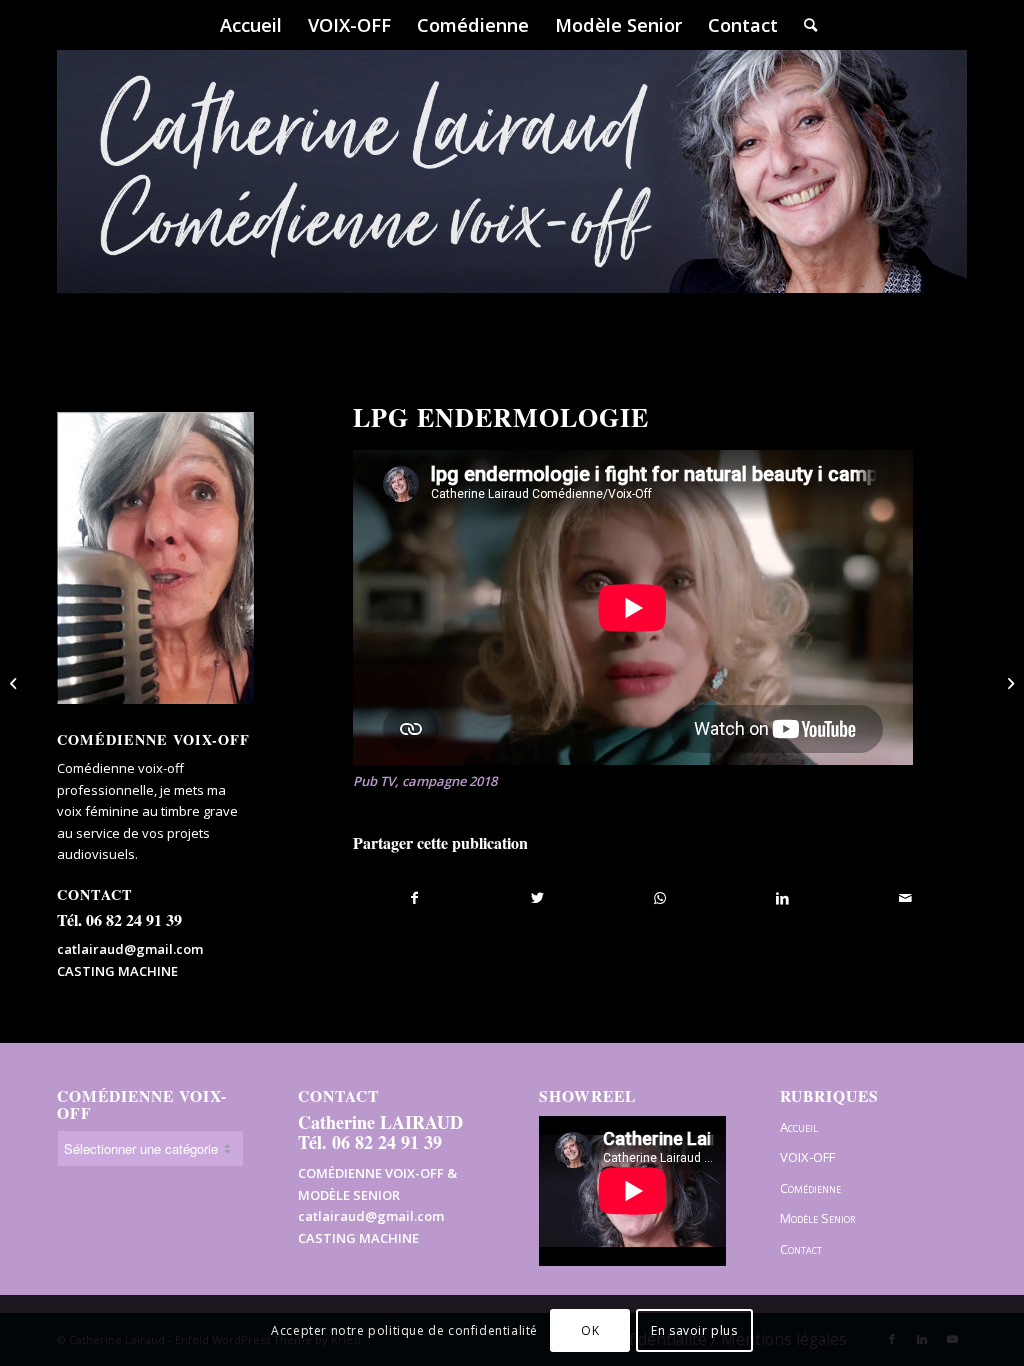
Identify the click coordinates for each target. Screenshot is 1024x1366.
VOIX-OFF (807, 1157)
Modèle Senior (817, 1218)
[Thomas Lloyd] (15, 683)
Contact (801, 1249)
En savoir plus (694, 1330)
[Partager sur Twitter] (537, 898)
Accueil (799, 1127)
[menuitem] (251, 25)
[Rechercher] (804, 25)
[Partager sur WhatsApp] (660, 898)
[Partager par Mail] (905, 898)
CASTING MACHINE (117, 971)
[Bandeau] (512, 200)
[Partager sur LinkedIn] (782, 898)
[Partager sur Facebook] (415, 898)
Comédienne (810, 1188)
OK (590, 1330)
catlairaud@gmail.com (130, 949)
